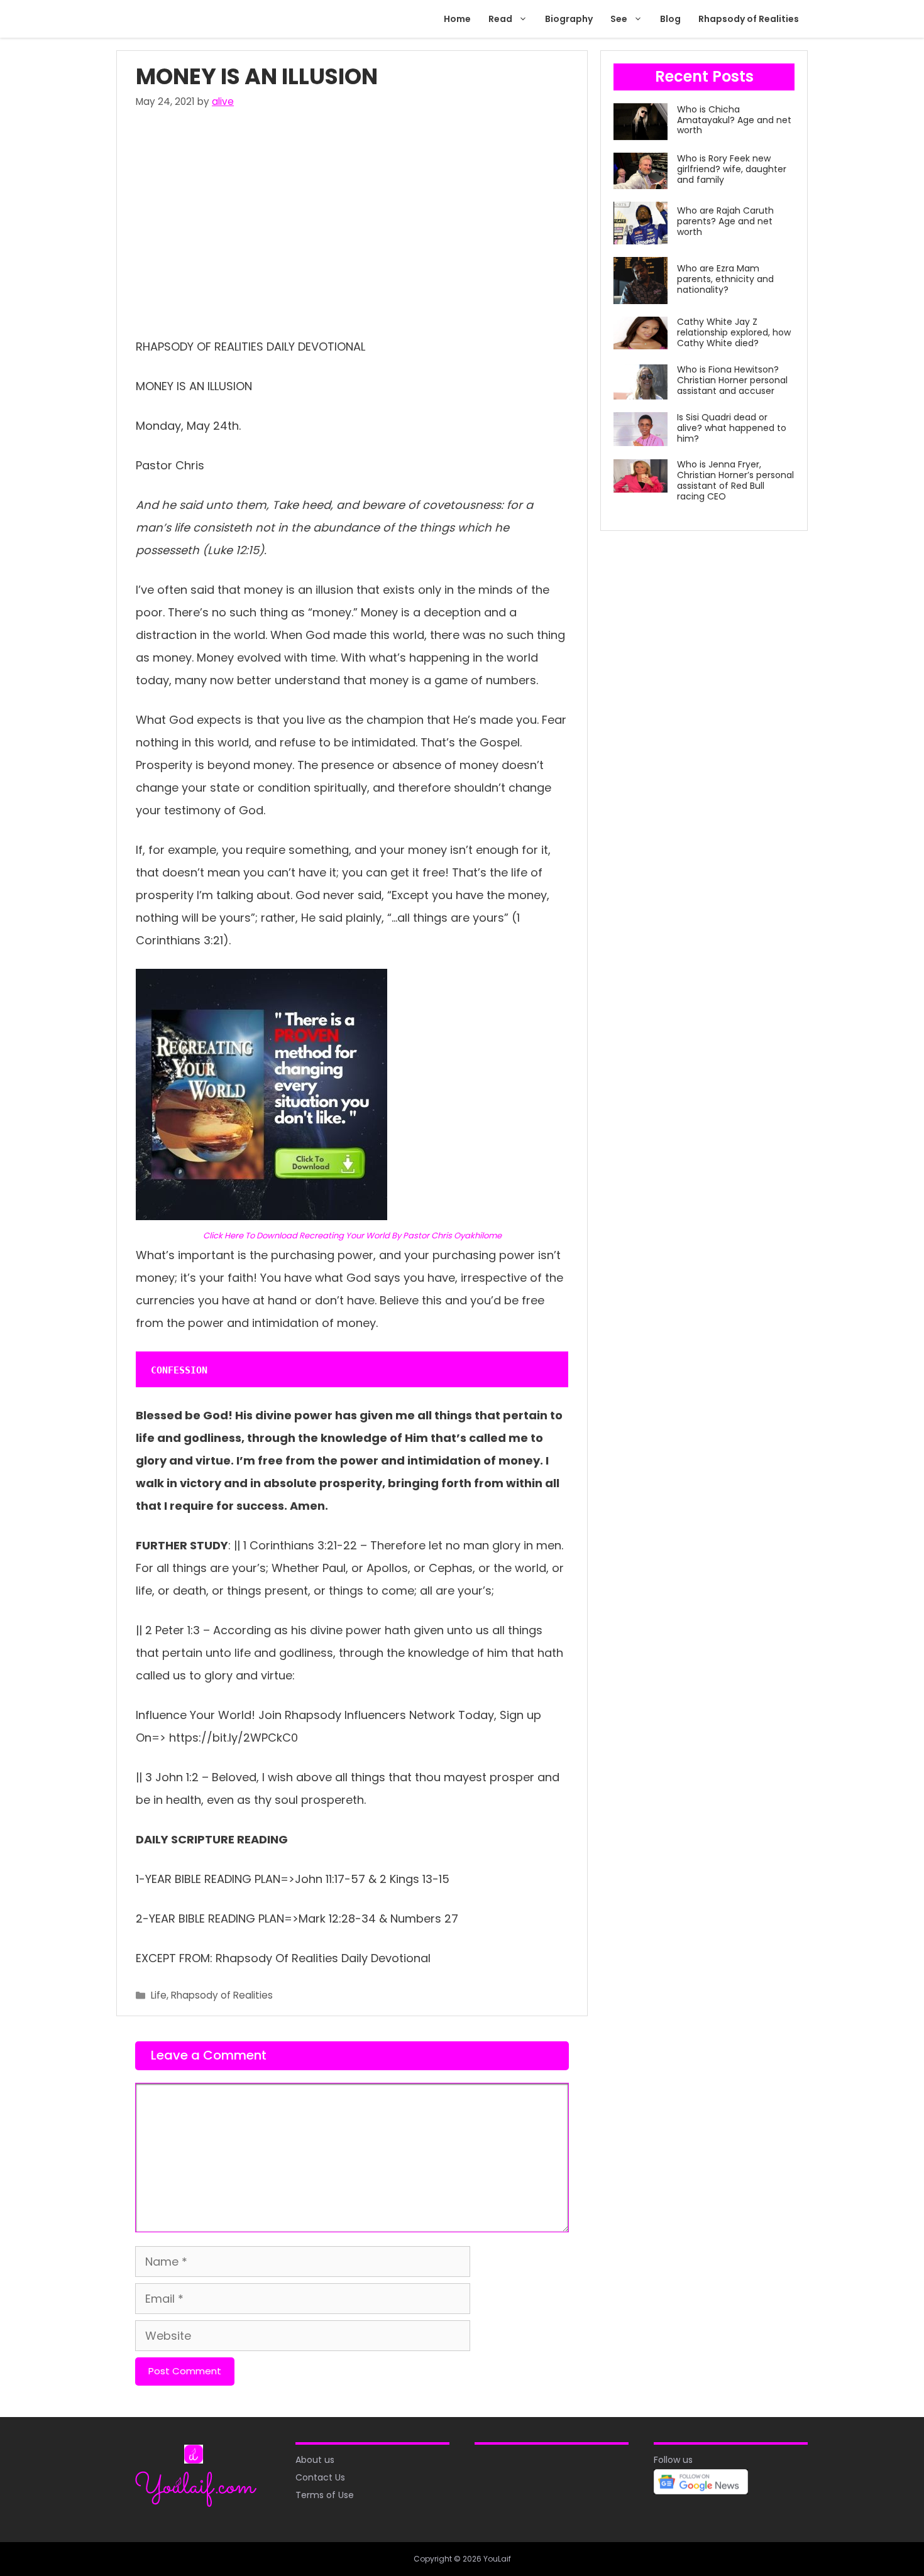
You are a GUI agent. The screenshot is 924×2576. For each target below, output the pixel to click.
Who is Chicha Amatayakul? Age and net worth (734, 120)
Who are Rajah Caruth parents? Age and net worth (725, 221)
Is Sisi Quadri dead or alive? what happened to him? (732, 428)
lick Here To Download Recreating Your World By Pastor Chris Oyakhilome (355, 1236)
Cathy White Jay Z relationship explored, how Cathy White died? (734, 332)
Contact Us (320, 2477)
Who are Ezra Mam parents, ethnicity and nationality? (725, 279)
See (619, 19)
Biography (569, 19)
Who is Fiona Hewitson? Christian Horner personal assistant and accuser (732, 380)
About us (315, 2460)
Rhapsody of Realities (749, 19)
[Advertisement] (352, 220)
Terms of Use (325, 2495)
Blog (670, 19)
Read (500, 19)
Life (159, 1995)
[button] (524, 19)
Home (457, 19)
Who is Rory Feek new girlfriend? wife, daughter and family (732, 169)
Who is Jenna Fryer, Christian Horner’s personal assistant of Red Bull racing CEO (735, 480)
